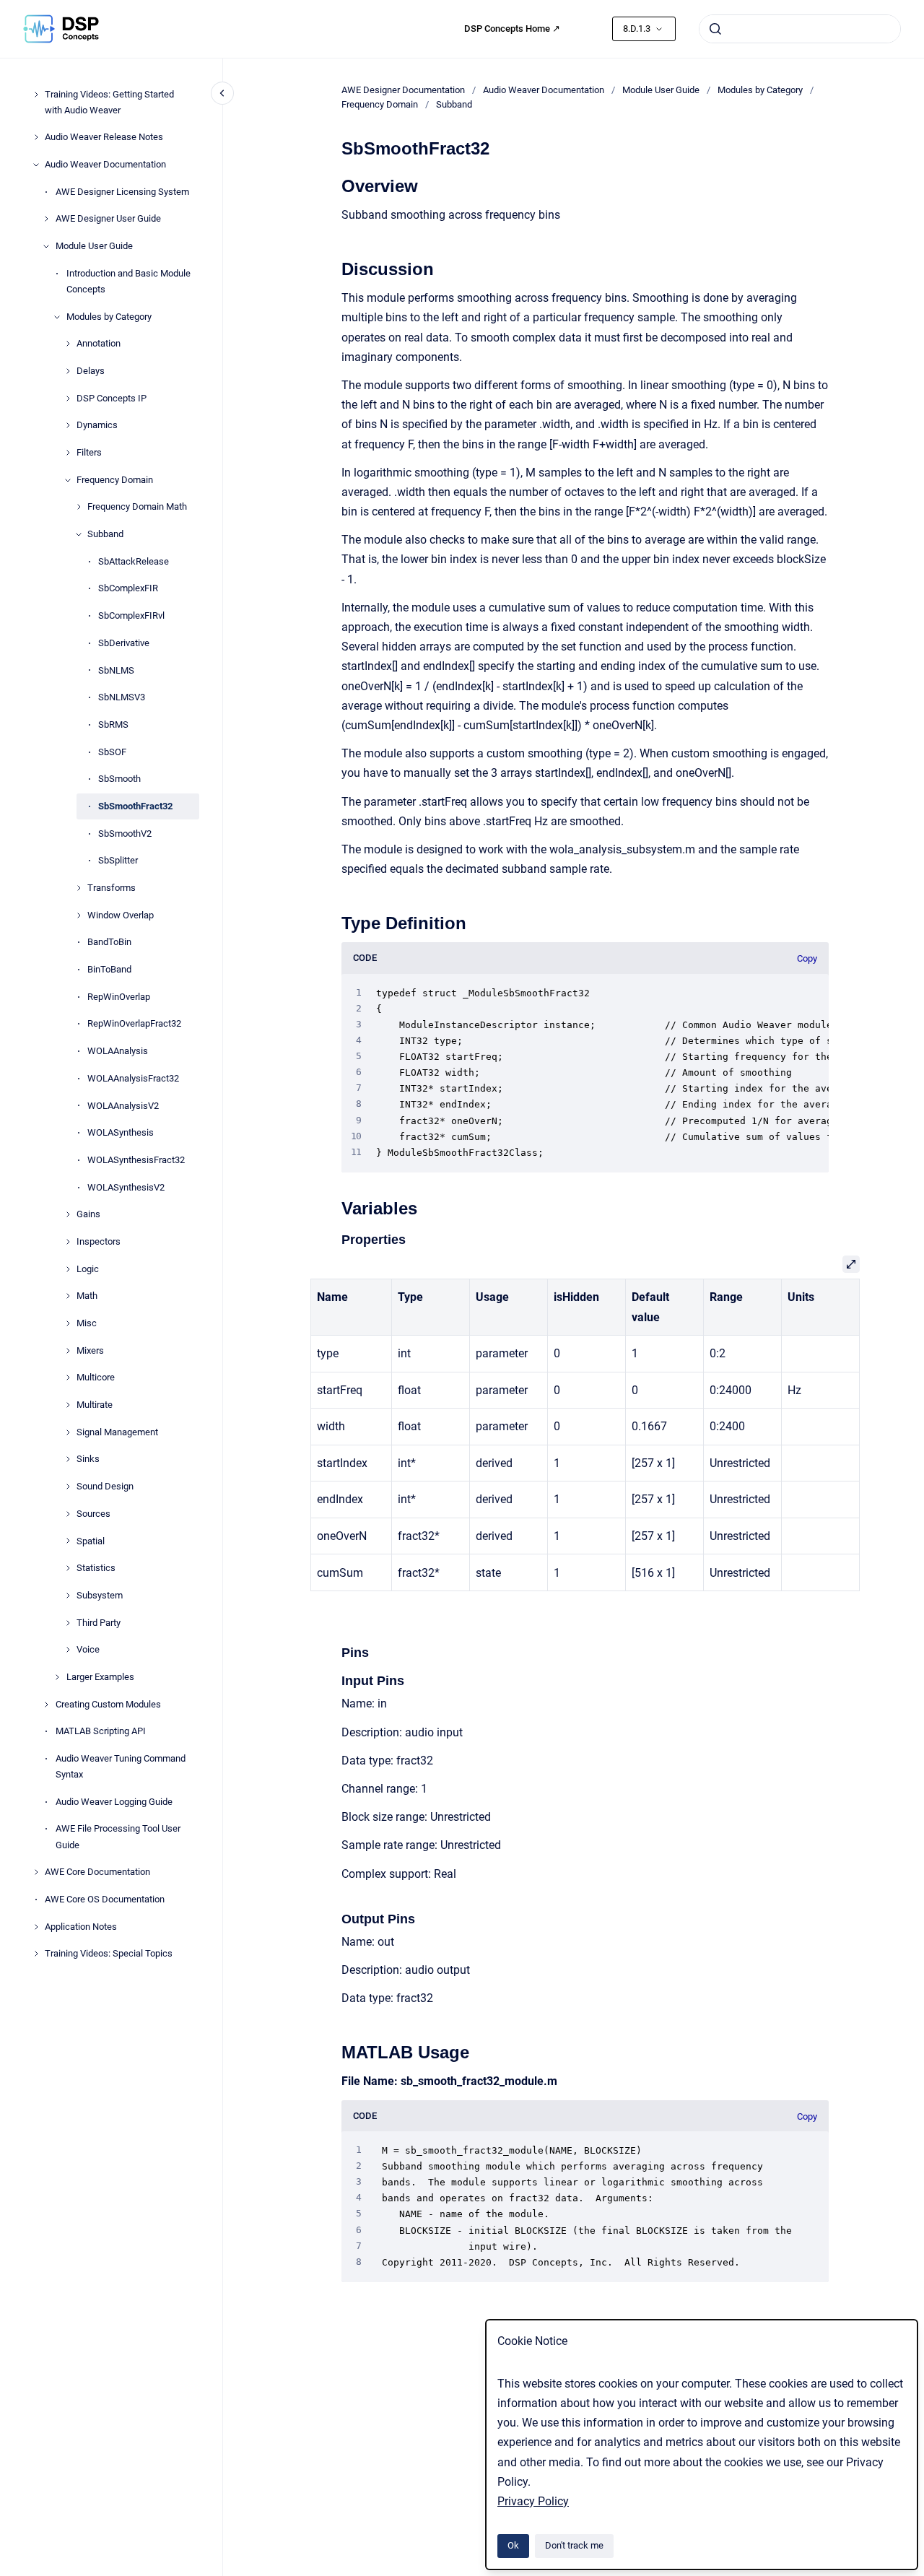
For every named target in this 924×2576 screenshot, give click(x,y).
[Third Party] (68, 1623)
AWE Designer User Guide (108, 219)
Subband (105, 534)
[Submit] (715, 29)
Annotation (99, 343)
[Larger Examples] (57, 1677)
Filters (89, 452)
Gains (88, 1214)
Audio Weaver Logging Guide (114, 1802)
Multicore (96, 1378)
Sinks (88, 1459)
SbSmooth (119, 779)
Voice (88, 1649)
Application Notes (81, 1927)
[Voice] (68, 1650)
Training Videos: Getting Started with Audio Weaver (109, 102)
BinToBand (109, 969)
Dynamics (97, 426)
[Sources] (68, 1514)
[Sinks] (68, 1459)
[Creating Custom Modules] (46, 1705)
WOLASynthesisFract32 (136, 1160)
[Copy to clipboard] (335, 184)
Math (87, 1296)
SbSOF (112, 752)
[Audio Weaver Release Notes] (36, 137)
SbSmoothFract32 (135, 806)
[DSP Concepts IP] (68, 399)
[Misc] (68, 1323)
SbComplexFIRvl (131, 615)
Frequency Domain (115, 480)
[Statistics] (68, 1568)
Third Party (99, 1623)
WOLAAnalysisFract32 (133, 1078)
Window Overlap (121, 915)
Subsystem (100, 1595)
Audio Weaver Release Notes (104, 138)
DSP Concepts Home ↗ (512, 29)
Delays (91, 371)
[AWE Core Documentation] (36, 1872)
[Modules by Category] (57, 317)
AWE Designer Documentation (403, 90)
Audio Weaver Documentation (105, 164)
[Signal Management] (68, 1432)
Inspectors (99, 1241)
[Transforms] (79, 888)
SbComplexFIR (128, 589)
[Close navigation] (222, 93)
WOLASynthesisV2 (126, 1187)
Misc (87, 1323)
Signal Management (117, 1432)
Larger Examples (100, 1677)
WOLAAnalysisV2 (123, 1106)
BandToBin (109, 943)
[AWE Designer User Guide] (46, 219)
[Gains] (68, 1214)
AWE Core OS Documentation (105, 1899)
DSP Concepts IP (112, 398)
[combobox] (800, 29)
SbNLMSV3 (122, 697)
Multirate (95, 1405)
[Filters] (68, 453)
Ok (513, 2545)
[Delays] (68, 371)
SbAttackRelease (134, 561)
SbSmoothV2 (125, 834)
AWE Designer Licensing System (122, 192)
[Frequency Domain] (68, 480)
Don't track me (574, 2545)
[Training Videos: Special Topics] (36, 1954)
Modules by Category (109, 317)
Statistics (96, 1568)
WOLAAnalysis (118, 1051)
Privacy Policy (533, 2501)
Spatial (91, 1541)
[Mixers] (68, 1351)
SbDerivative (124, 643)
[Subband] (79, 534)
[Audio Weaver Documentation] (36, 165)
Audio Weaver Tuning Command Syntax (121, 1766)
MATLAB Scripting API (101, 1732)
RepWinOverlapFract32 (134, 1024)
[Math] (68, 1296)
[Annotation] (68, 344)
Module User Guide (94, 246)
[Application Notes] (36, 1927)
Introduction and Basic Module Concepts (128, 281)
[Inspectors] (68, 1242)
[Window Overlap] (79, 915)
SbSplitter (118, 861)
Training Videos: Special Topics (109, 1954)
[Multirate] (68, 1405)
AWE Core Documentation (97, 1872)
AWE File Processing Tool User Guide (118, 1837)
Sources (93, 1514)
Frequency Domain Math (137, 507)
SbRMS (113, 724)
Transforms (112, 888)
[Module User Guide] (46, 246)
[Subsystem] (68, 1596)
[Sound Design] (68, 1487)
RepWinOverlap (119, 997)
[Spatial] (68, 1541)
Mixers (90, 1350)
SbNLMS (116, 670)
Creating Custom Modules (108, 1704)
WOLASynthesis (121, 1132)
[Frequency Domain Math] (79, 507)
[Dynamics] (68, 425)
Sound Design (105, 1486)
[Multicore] (68, 1378)
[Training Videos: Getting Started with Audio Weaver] (36, 95)
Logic (88, 1269)
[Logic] (68, 1269)
